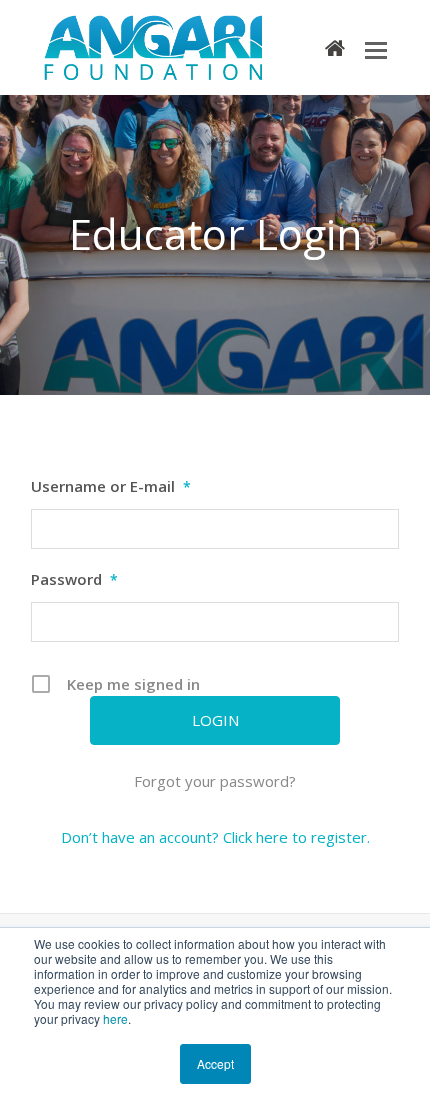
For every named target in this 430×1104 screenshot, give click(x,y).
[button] (376, 49)
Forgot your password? (215, 781)
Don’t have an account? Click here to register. (215, 837)
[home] (335, 47)
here (115, 1018)
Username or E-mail (111, 486)
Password (74, 579)
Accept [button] (215, 1063)
